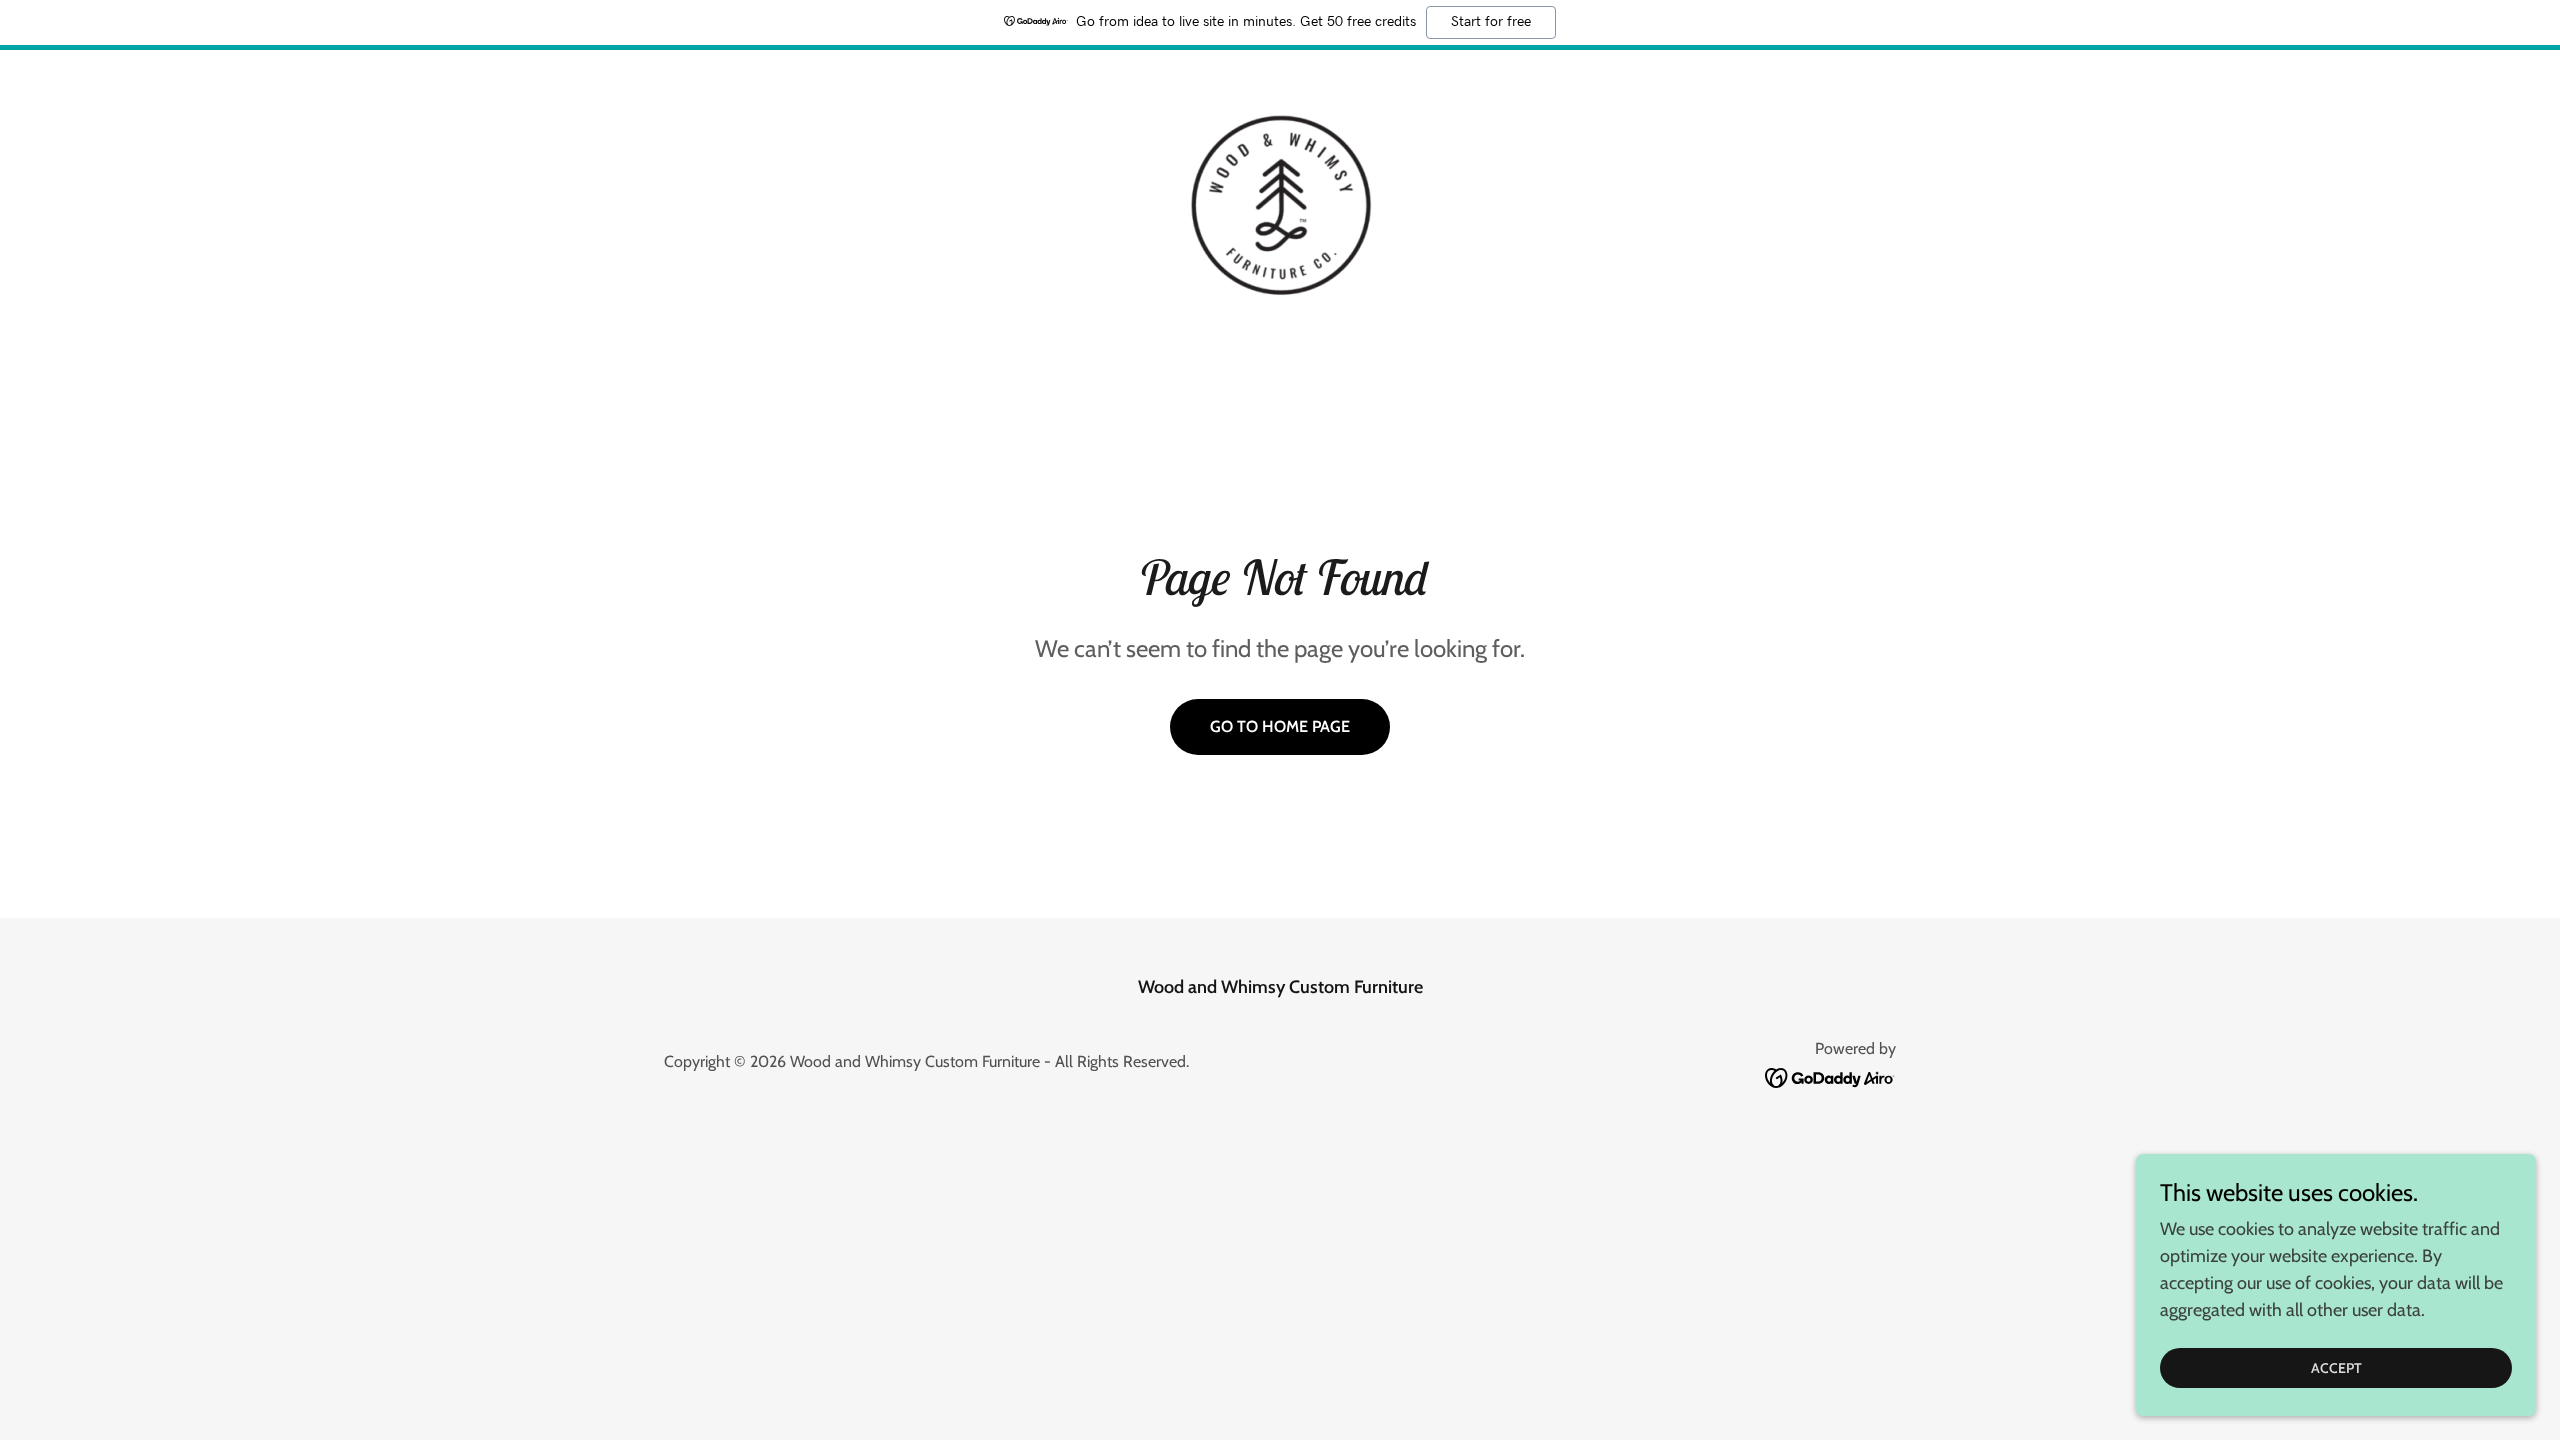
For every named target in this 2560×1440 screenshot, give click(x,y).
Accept (2336, 1368)
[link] (1279, 204)
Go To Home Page (1280, 726)
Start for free (1491, 22)
